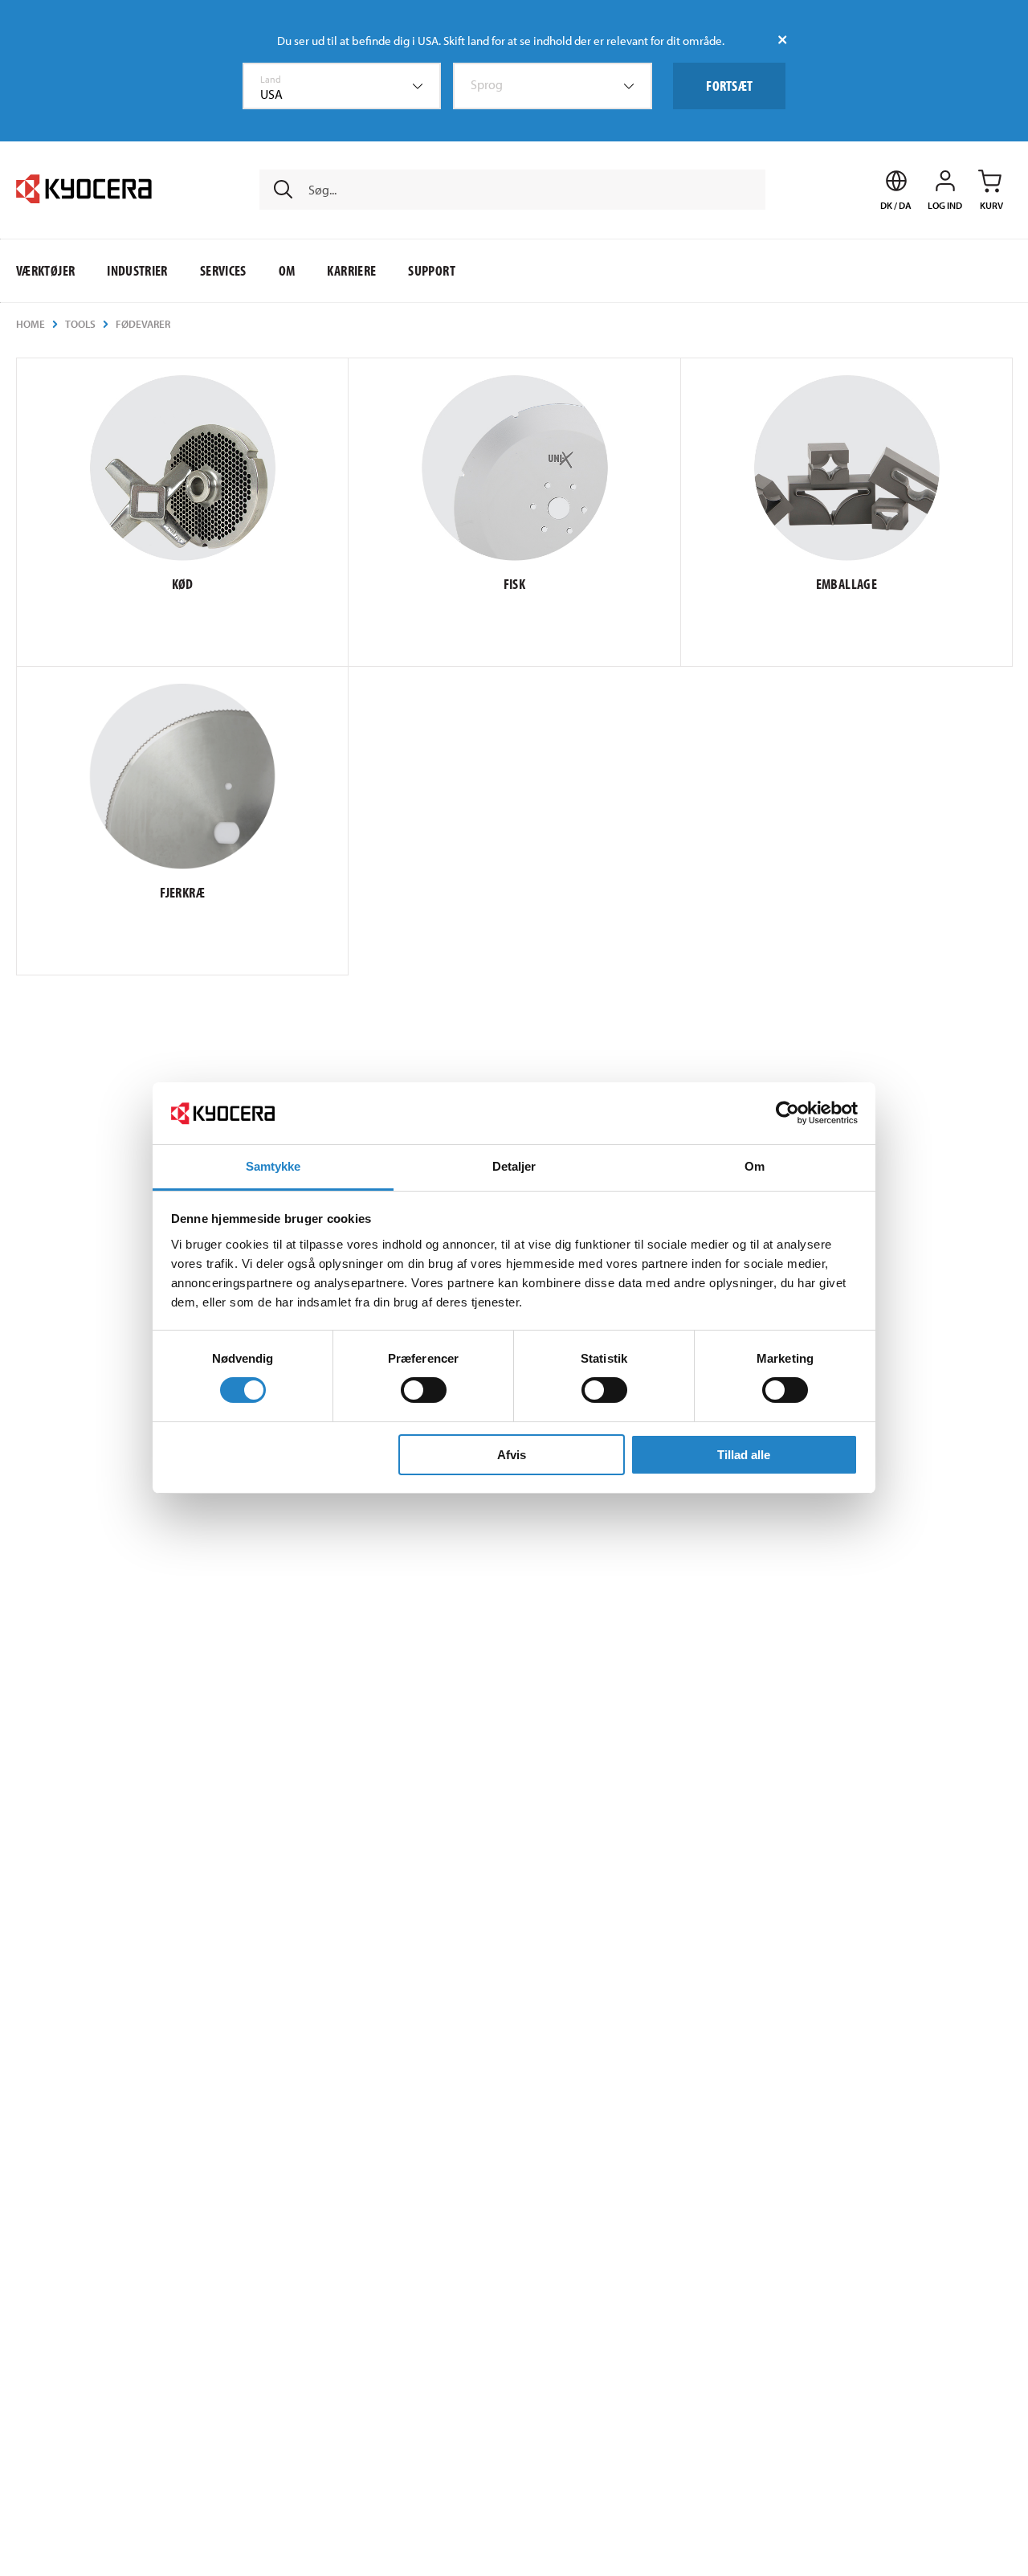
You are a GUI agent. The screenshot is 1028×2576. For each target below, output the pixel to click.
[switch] (424, 1390)
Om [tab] (755, 1166)
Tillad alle (744, 1455)
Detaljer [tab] (514, 1166)
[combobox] (342, 86)
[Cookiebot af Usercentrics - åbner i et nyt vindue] (787, 1113)
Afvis (512, 1455)
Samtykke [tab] (273, 1166)
